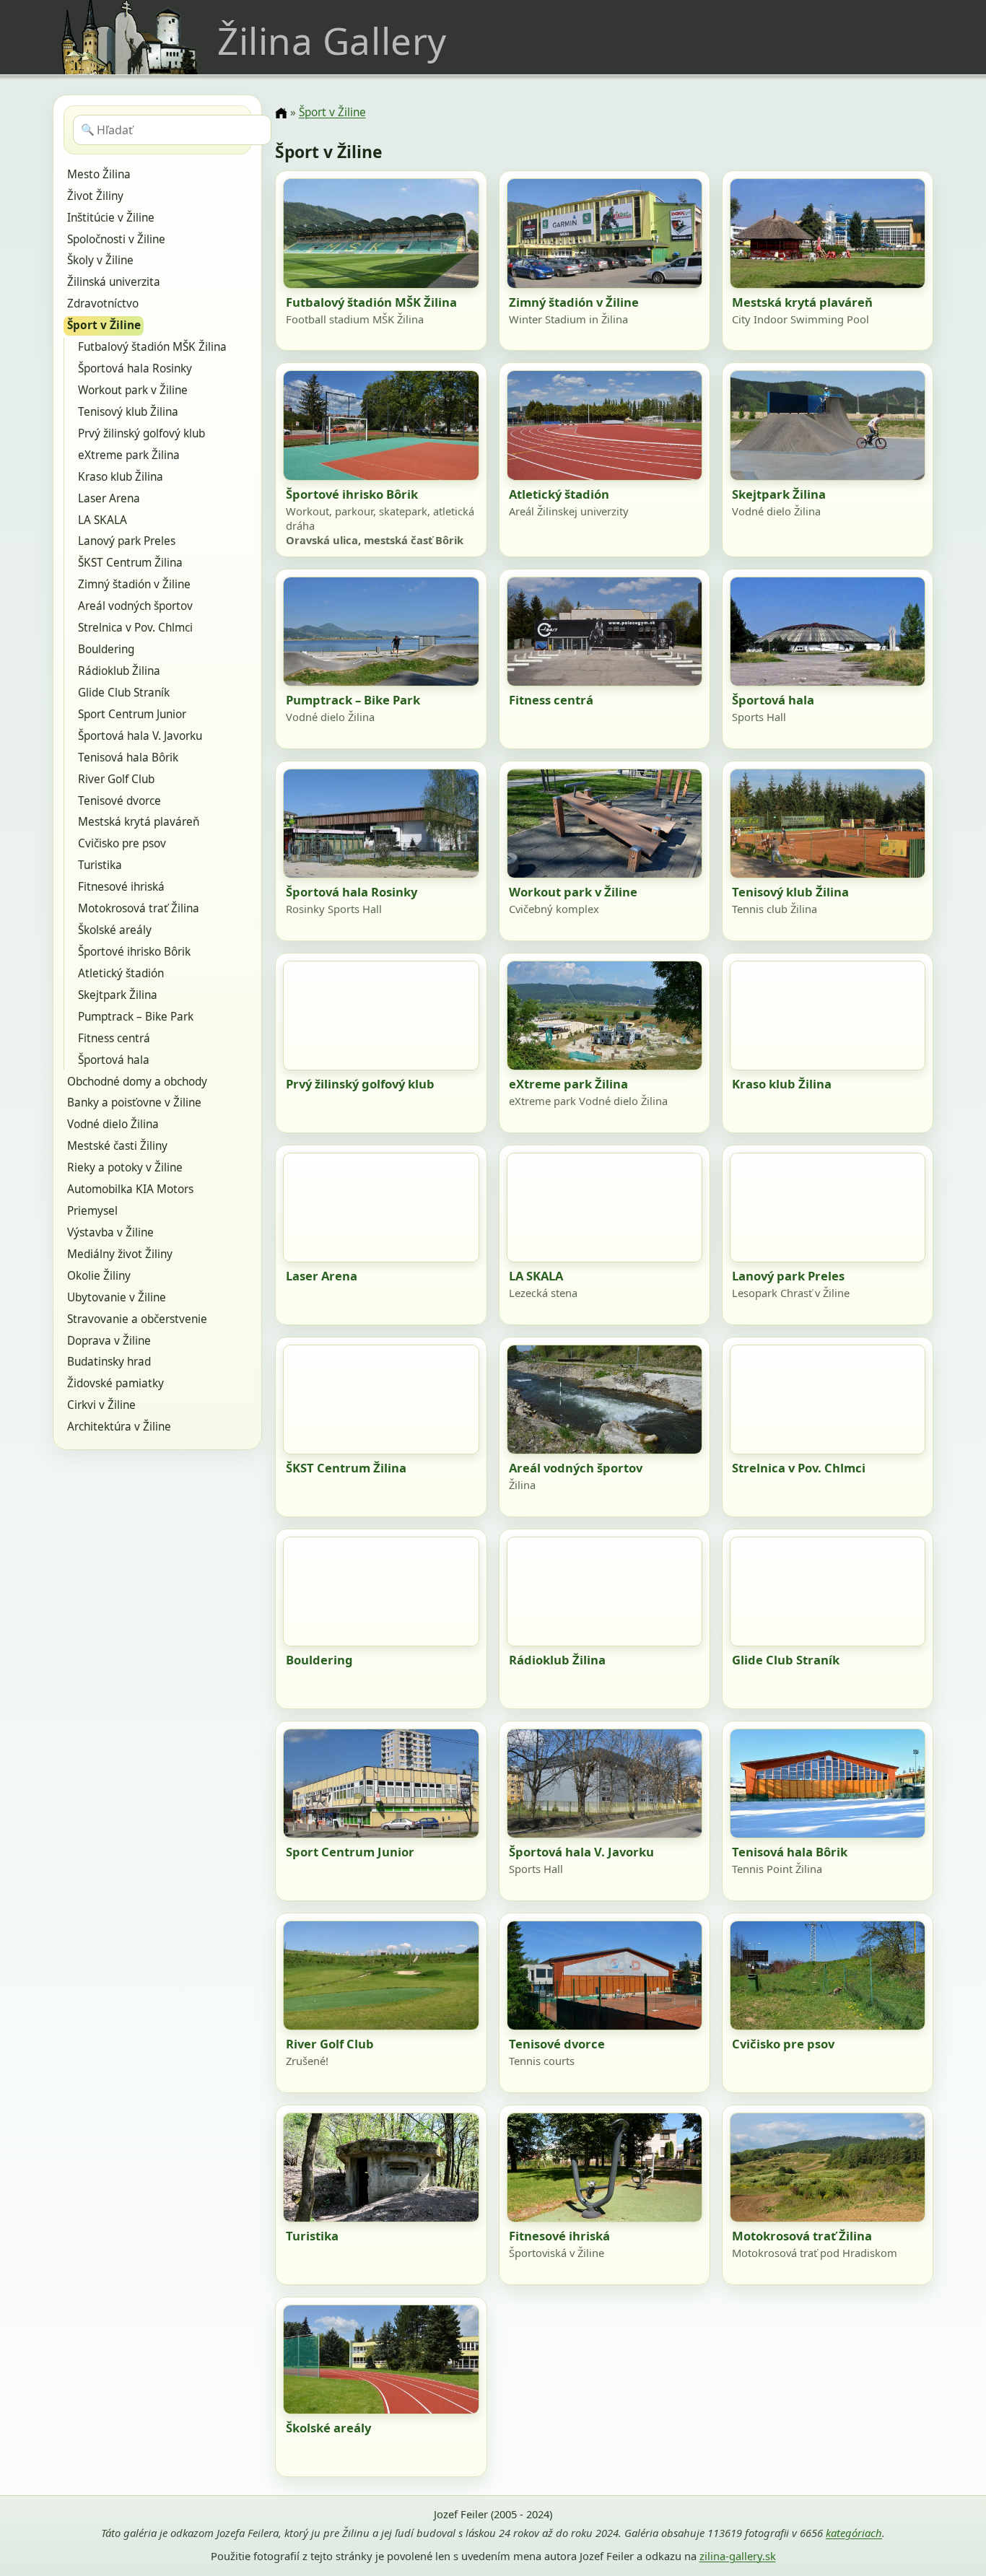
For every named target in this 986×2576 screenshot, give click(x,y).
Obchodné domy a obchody (137, 1082)
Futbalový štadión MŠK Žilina (152, 347)
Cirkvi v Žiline (101, 1405)
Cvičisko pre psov (122, 843)
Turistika (100, 865)
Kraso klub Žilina (121, 477)
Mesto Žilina (99, 174)
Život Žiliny (95, 196)
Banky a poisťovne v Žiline (134, 1103)
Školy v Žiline (100, 260)
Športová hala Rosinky (135, 368)
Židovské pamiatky (115, 1383)
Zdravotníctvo (103, 304)
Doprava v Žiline (109, 1341)
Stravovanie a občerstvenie (137, 1319)
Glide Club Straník (124, 693)
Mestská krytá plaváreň (139, 822)
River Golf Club (116, 779)
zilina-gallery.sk (738, 2556)
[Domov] (281, 113)
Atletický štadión (121, 973)
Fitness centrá (114, 1038)
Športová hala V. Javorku (140, 736)
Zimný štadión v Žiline (134, 584)
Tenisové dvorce (119, 801)
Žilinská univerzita (114, 282)
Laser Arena (109, 498)
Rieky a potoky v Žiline (125, 1167)
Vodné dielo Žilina (113, 1124)
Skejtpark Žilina (118, 995)
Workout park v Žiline (133, 390)
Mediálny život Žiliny (120, 1254)
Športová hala (114, 1060)
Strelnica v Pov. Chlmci (135, 628)
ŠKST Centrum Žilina (130, 563)
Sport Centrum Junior (132, 714)
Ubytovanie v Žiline (117, 1297)
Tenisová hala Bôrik (128, 757)
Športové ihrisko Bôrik (134, 952)
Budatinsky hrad (109, 1362)
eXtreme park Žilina (129, 455)
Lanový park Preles (127, 541)
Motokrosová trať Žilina (139, 908)
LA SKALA (102, 520)
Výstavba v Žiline (110, 1232)
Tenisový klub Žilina (128, 412)
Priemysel (92, 1211)
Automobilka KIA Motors (130, 1189)
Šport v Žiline (104, 325)
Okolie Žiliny (99, 1276)
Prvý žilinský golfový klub (141, 433)
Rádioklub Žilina (119, 671)
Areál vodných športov (135, 606)
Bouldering (106, 649)
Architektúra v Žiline (119, 1427)
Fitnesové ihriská (121, 887)
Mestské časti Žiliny (117, 1146)
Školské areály (115, 930)
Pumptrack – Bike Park (136, 1017)
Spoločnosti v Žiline (116, 239)
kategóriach (854, 2533)
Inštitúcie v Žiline (111, 218)
